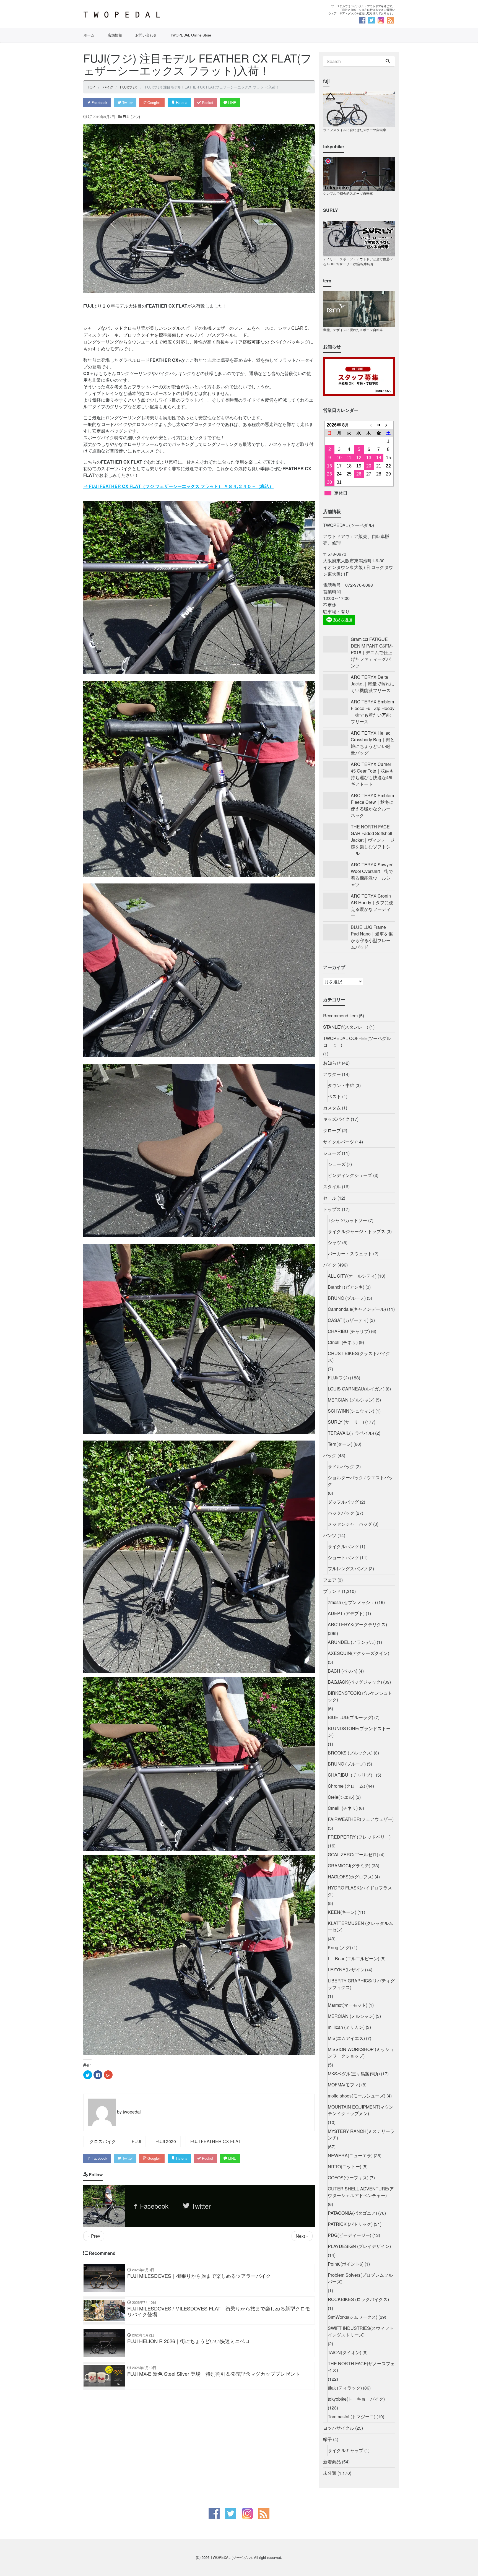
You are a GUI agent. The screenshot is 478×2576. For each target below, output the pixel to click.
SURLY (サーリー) (346, 1422)
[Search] (388, 61)
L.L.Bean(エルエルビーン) (354, 1958)
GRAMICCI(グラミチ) (349, 1866)
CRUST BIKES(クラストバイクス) (359, 1357)
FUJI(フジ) (131, 117)
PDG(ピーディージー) (350, 2235)
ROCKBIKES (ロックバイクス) (358, 2299)
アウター (332, 1074)
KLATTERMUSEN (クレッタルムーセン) (360, 1926)
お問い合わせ (146, 35)
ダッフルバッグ (343, 1502)
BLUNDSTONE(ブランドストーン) (359, 1732)
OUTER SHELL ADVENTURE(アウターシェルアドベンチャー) (361, 2192)
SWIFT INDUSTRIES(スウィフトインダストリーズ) (361, 2331)
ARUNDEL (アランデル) (352, 1642)
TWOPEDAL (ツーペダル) (231, 2557)
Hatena (181, 102)
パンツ (330, 1535)
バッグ (330, 1455)
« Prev (94, 2236)
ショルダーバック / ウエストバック (360, 1481)
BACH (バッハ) (343, 1671)
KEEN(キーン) (342, 1912)
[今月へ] (379, 425)
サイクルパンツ (343, 1546)
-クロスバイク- (103, 2141)
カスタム (332, 1108)
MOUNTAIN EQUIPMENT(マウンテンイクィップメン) (361, 2110)
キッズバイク (336, 1119)
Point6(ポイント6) (346, 2264)
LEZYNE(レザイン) (347, 1970)
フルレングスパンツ (348, 1568)
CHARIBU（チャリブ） (351, 1775)
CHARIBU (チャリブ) (349, 1331)
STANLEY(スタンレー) (346, 1027)
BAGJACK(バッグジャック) (355, 1682)
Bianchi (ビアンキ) (346, 1287)
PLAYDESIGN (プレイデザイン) (359, 2246)
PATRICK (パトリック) (350, 2224)
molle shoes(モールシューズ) (357, 2096)
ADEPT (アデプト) (346, 1613)
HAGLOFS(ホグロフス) (351, 1877)
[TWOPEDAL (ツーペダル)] (159, 15)
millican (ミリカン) (346, 2027)
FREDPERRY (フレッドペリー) (359, 1837)
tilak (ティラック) (345, 2388)
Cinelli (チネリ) (343, 1342)
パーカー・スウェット (350, 1253)
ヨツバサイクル (339, 2428)
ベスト (334, 1096)
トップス (332, 1209)
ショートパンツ (343, 1557)
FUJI (136, 2141)
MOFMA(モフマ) (344, 2085)
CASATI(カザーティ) (348, 1320)
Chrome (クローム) (346, 1786)
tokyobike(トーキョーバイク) (356, 2399)
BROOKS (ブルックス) (350, 1753)
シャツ (334, 1242)
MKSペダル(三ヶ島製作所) (354, 2074)
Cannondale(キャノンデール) (357, 1309)
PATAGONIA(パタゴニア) (352, 2213)
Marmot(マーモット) (348, 2005)
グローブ (332, 1130)
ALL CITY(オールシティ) (352, 1276)
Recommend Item (340, 1016)
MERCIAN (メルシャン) (351, 1400)
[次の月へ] (388, 425)
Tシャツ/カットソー (347, 1220)
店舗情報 (115, 35)
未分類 (330, 2473)
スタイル (332, 1186)
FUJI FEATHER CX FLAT (215, 2141)
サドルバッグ (341, 1466)
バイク (330, 1265)
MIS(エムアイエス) (346, 2038)
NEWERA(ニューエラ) (350, 2155)
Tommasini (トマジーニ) (352, 2417)
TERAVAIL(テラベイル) (351, 1433)
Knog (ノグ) (339, 1947)
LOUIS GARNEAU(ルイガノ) (356, 1389)
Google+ (154, 102)
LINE (232, 102)
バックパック (341, 1513)
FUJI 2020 (166, 2141)
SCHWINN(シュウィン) (351, 1411)
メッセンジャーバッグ (350, 1524)
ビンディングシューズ (350, 1175)
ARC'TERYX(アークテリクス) (357, 1624)
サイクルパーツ (339, 1142)
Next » (302, 2236)
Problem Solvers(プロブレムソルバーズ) (360, 2278)
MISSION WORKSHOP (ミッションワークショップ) (361, 2053)
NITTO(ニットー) (345, 2166)
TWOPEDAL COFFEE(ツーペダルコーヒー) (357, 1042)
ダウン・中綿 (341, 1085)
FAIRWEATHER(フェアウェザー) (361, 1819)
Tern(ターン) (340, 1444)
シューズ (332, 1153)
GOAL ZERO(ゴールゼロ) (353, 1854)
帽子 (328, 2439)
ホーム (89, 35)
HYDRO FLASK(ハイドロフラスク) (360, 1891)
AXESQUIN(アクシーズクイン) (358, 1653)
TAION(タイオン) (345, 2352)
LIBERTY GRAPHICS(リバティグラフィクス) (361, 1984)
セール (330, 1198)
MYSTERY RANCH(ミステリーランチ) (361, 2134)
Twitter (127, 102)
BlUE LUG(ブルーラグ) (350, 1717)
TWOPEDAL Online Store (191, 35)
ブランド (332, 1591)
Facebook (99, 102)
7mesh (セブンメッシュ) (352, 1602)
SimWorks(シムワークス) (353, 2317)
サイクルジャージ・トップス (357, 1231)
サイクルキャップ (345, 2450)
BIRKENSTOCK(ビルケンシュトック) (360, 1696)
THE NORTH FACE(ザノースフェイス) (361, 2367)
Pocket (207, 102)
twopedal (132, 2112)
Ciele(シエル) (341, 1797)
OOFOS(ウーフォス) (348, 2178)
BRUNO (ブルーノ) (347, 1298)
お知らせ (332, 1063)
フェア (330, 1580)
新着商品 (332, 2462)
